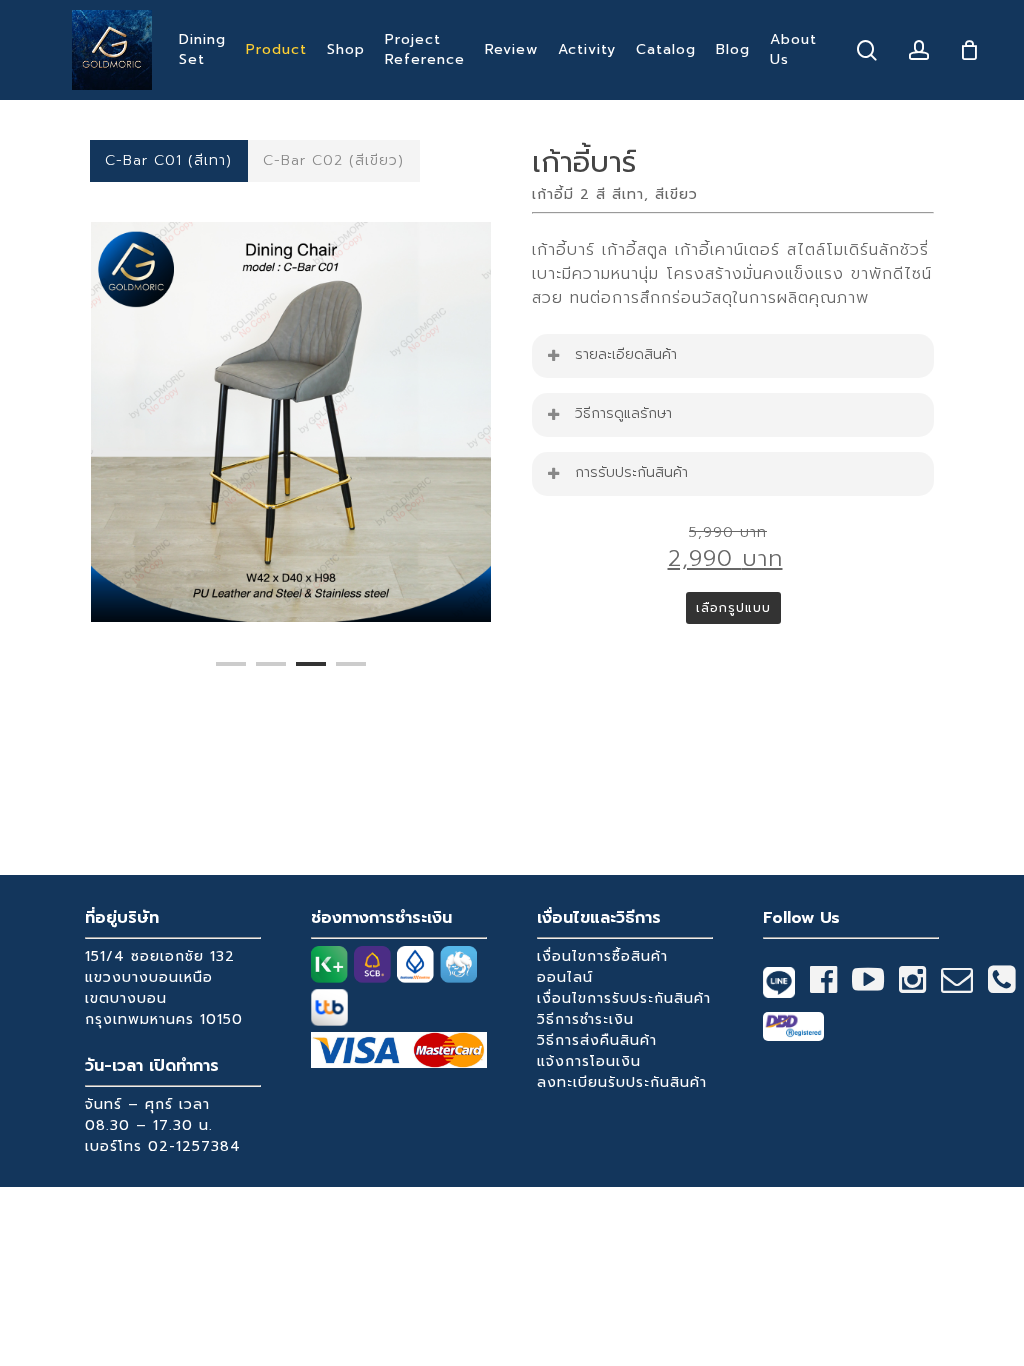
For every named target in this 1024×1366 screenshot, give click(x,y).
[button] (169, 161)
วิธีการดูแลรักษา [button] (623, 413)
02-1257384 (194, 1146)
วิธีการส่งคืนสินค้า (597, 1040)
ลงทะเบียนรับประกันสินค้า (622, 1082)
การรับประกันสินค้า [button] (631, 472)
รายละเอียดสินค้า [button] (626, 354)
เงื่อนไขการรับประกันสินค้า (624, 998)
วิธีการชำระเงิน (585, 1019)
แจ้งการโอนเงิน (589, 1061)
